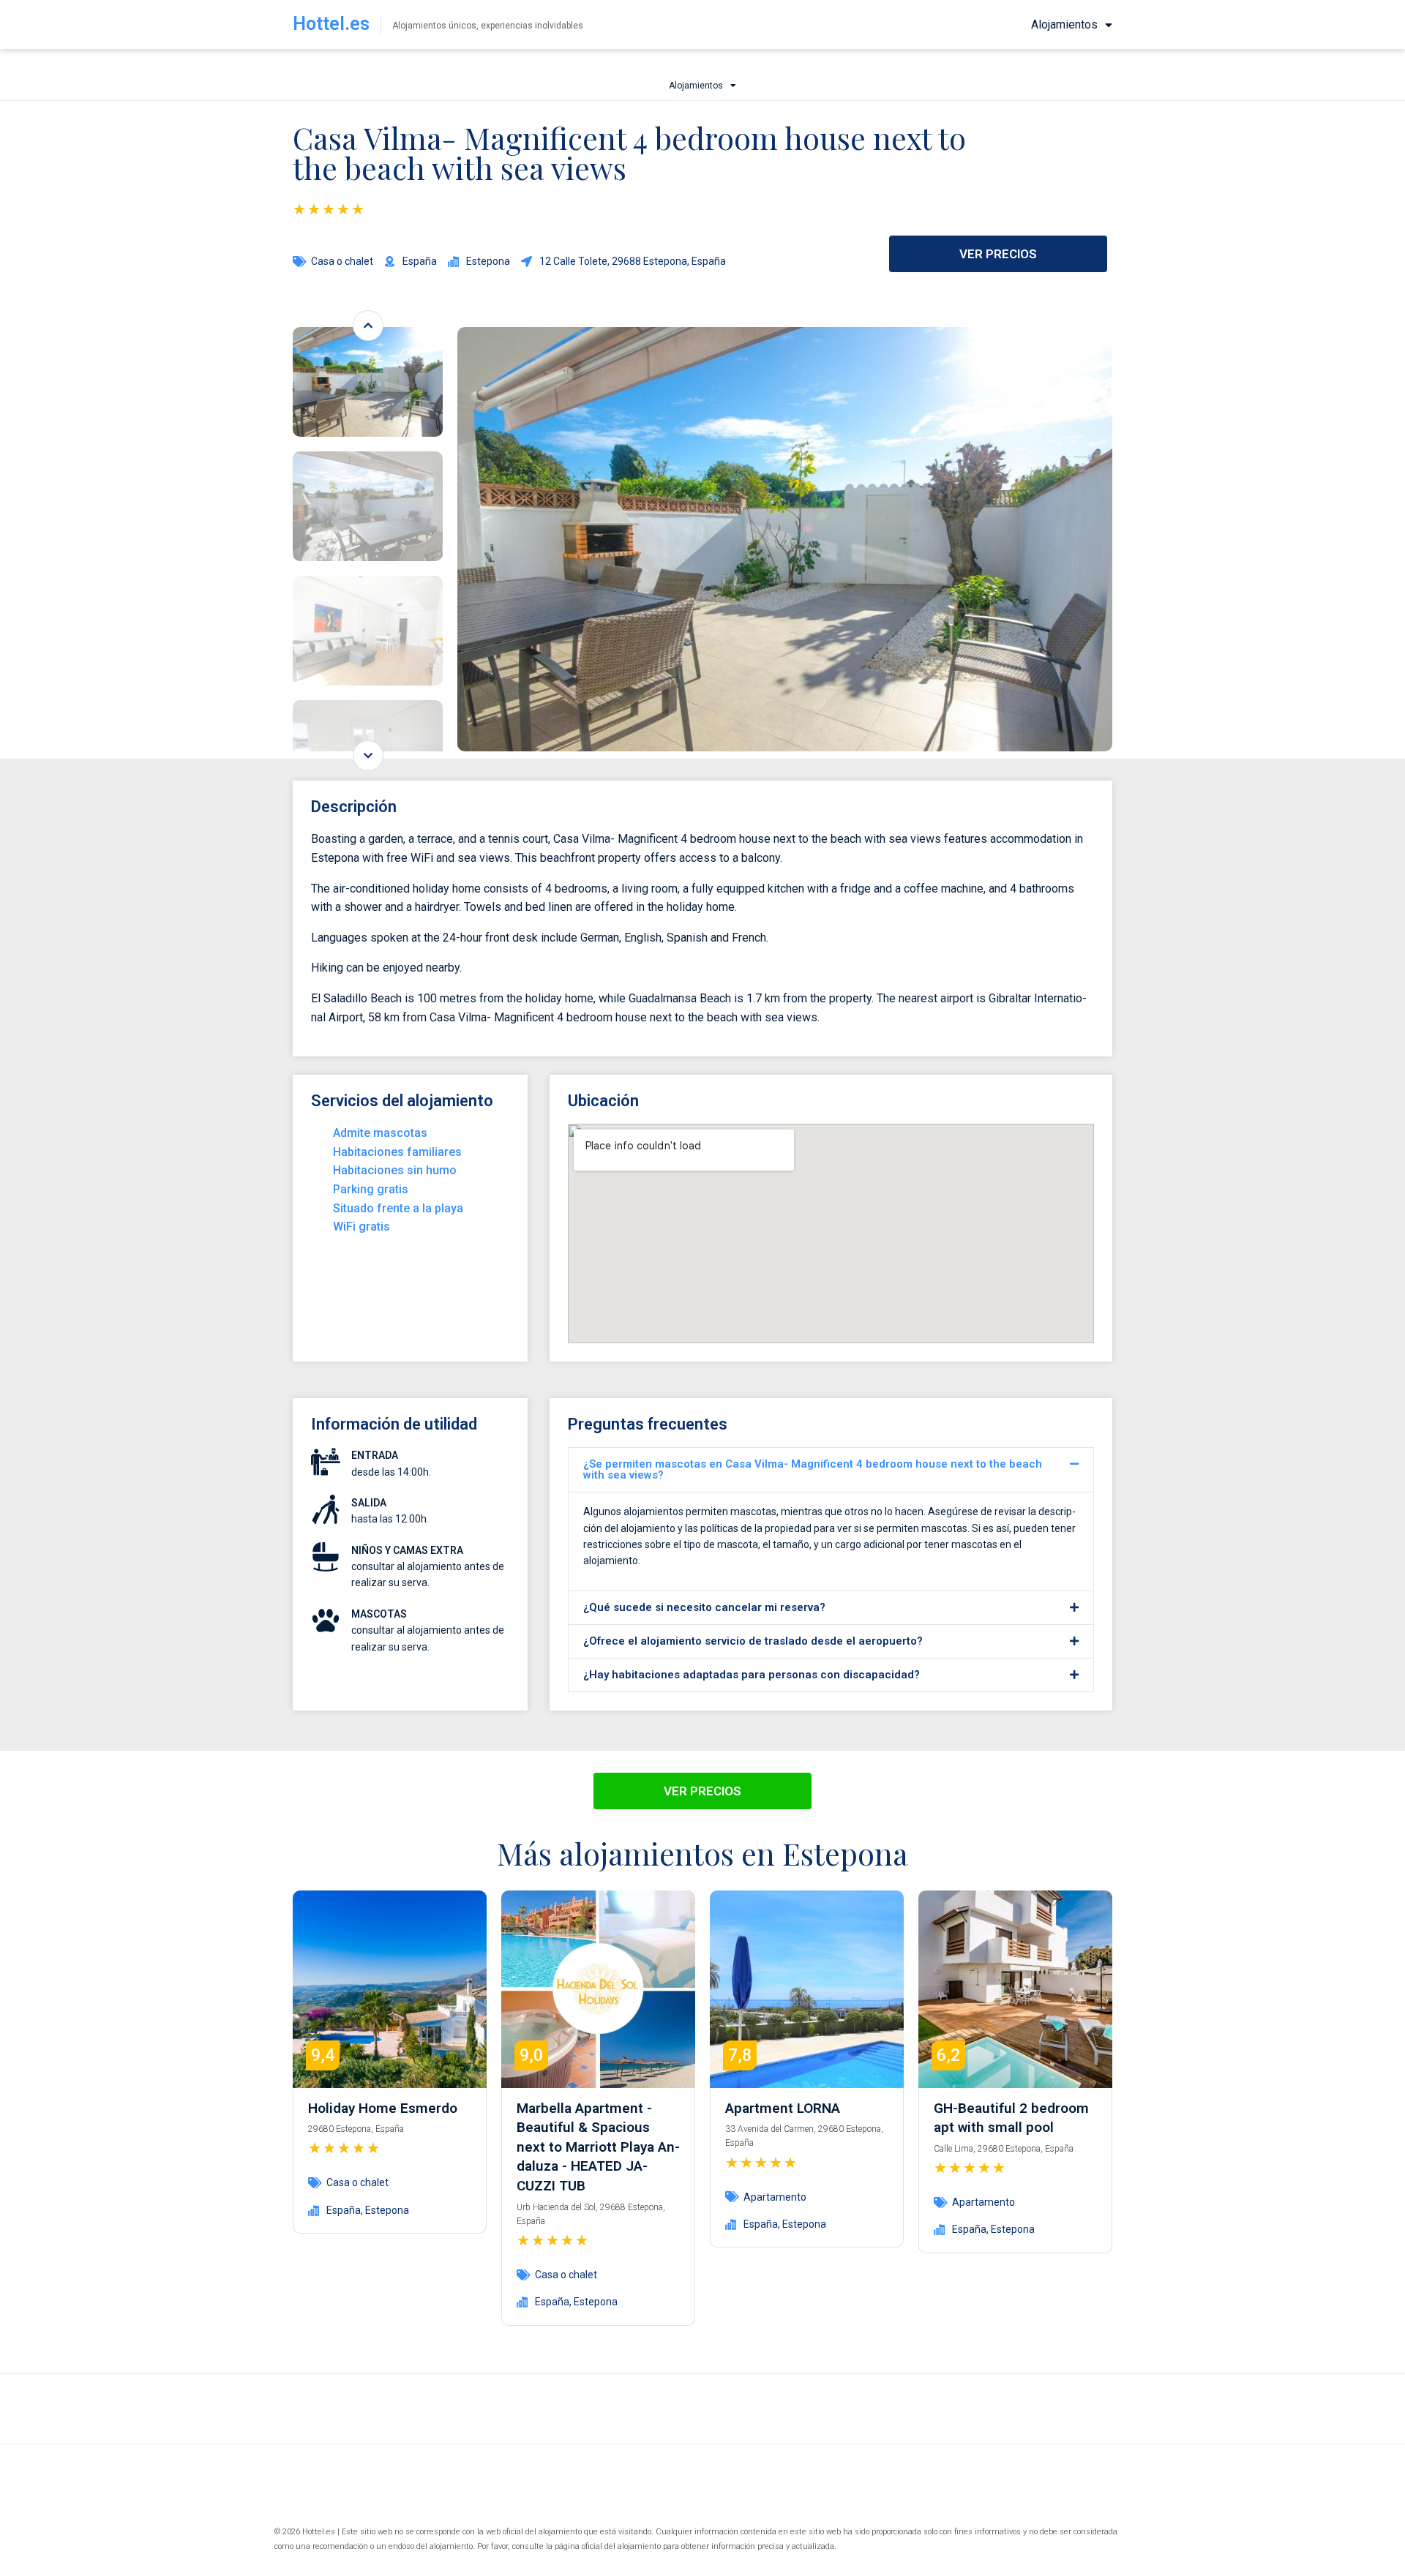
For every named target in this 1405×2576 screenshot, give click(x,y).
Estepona (387, 2210)
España (344, 2210)
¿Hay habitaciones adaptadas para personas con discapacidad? (752, 1675)
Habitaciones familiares (397, 1152)
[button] (831, 1470)
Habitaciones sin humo (395, 1170)
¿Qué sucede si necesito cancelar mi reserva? (704, 1607)
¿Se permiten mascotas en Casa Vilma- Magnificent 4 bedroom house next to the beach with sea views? (813, 1469)
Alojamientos (1064, 25)
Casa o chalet (342, 261)
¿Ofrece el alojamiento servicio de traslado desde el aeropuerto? (753, 1641)
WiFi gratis (361, 1227)
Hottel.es (331, 24)
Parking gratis (371, 1189)
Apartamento (775, 2197)
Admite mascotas (380, 1133)
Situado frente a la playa (398, 1208)
